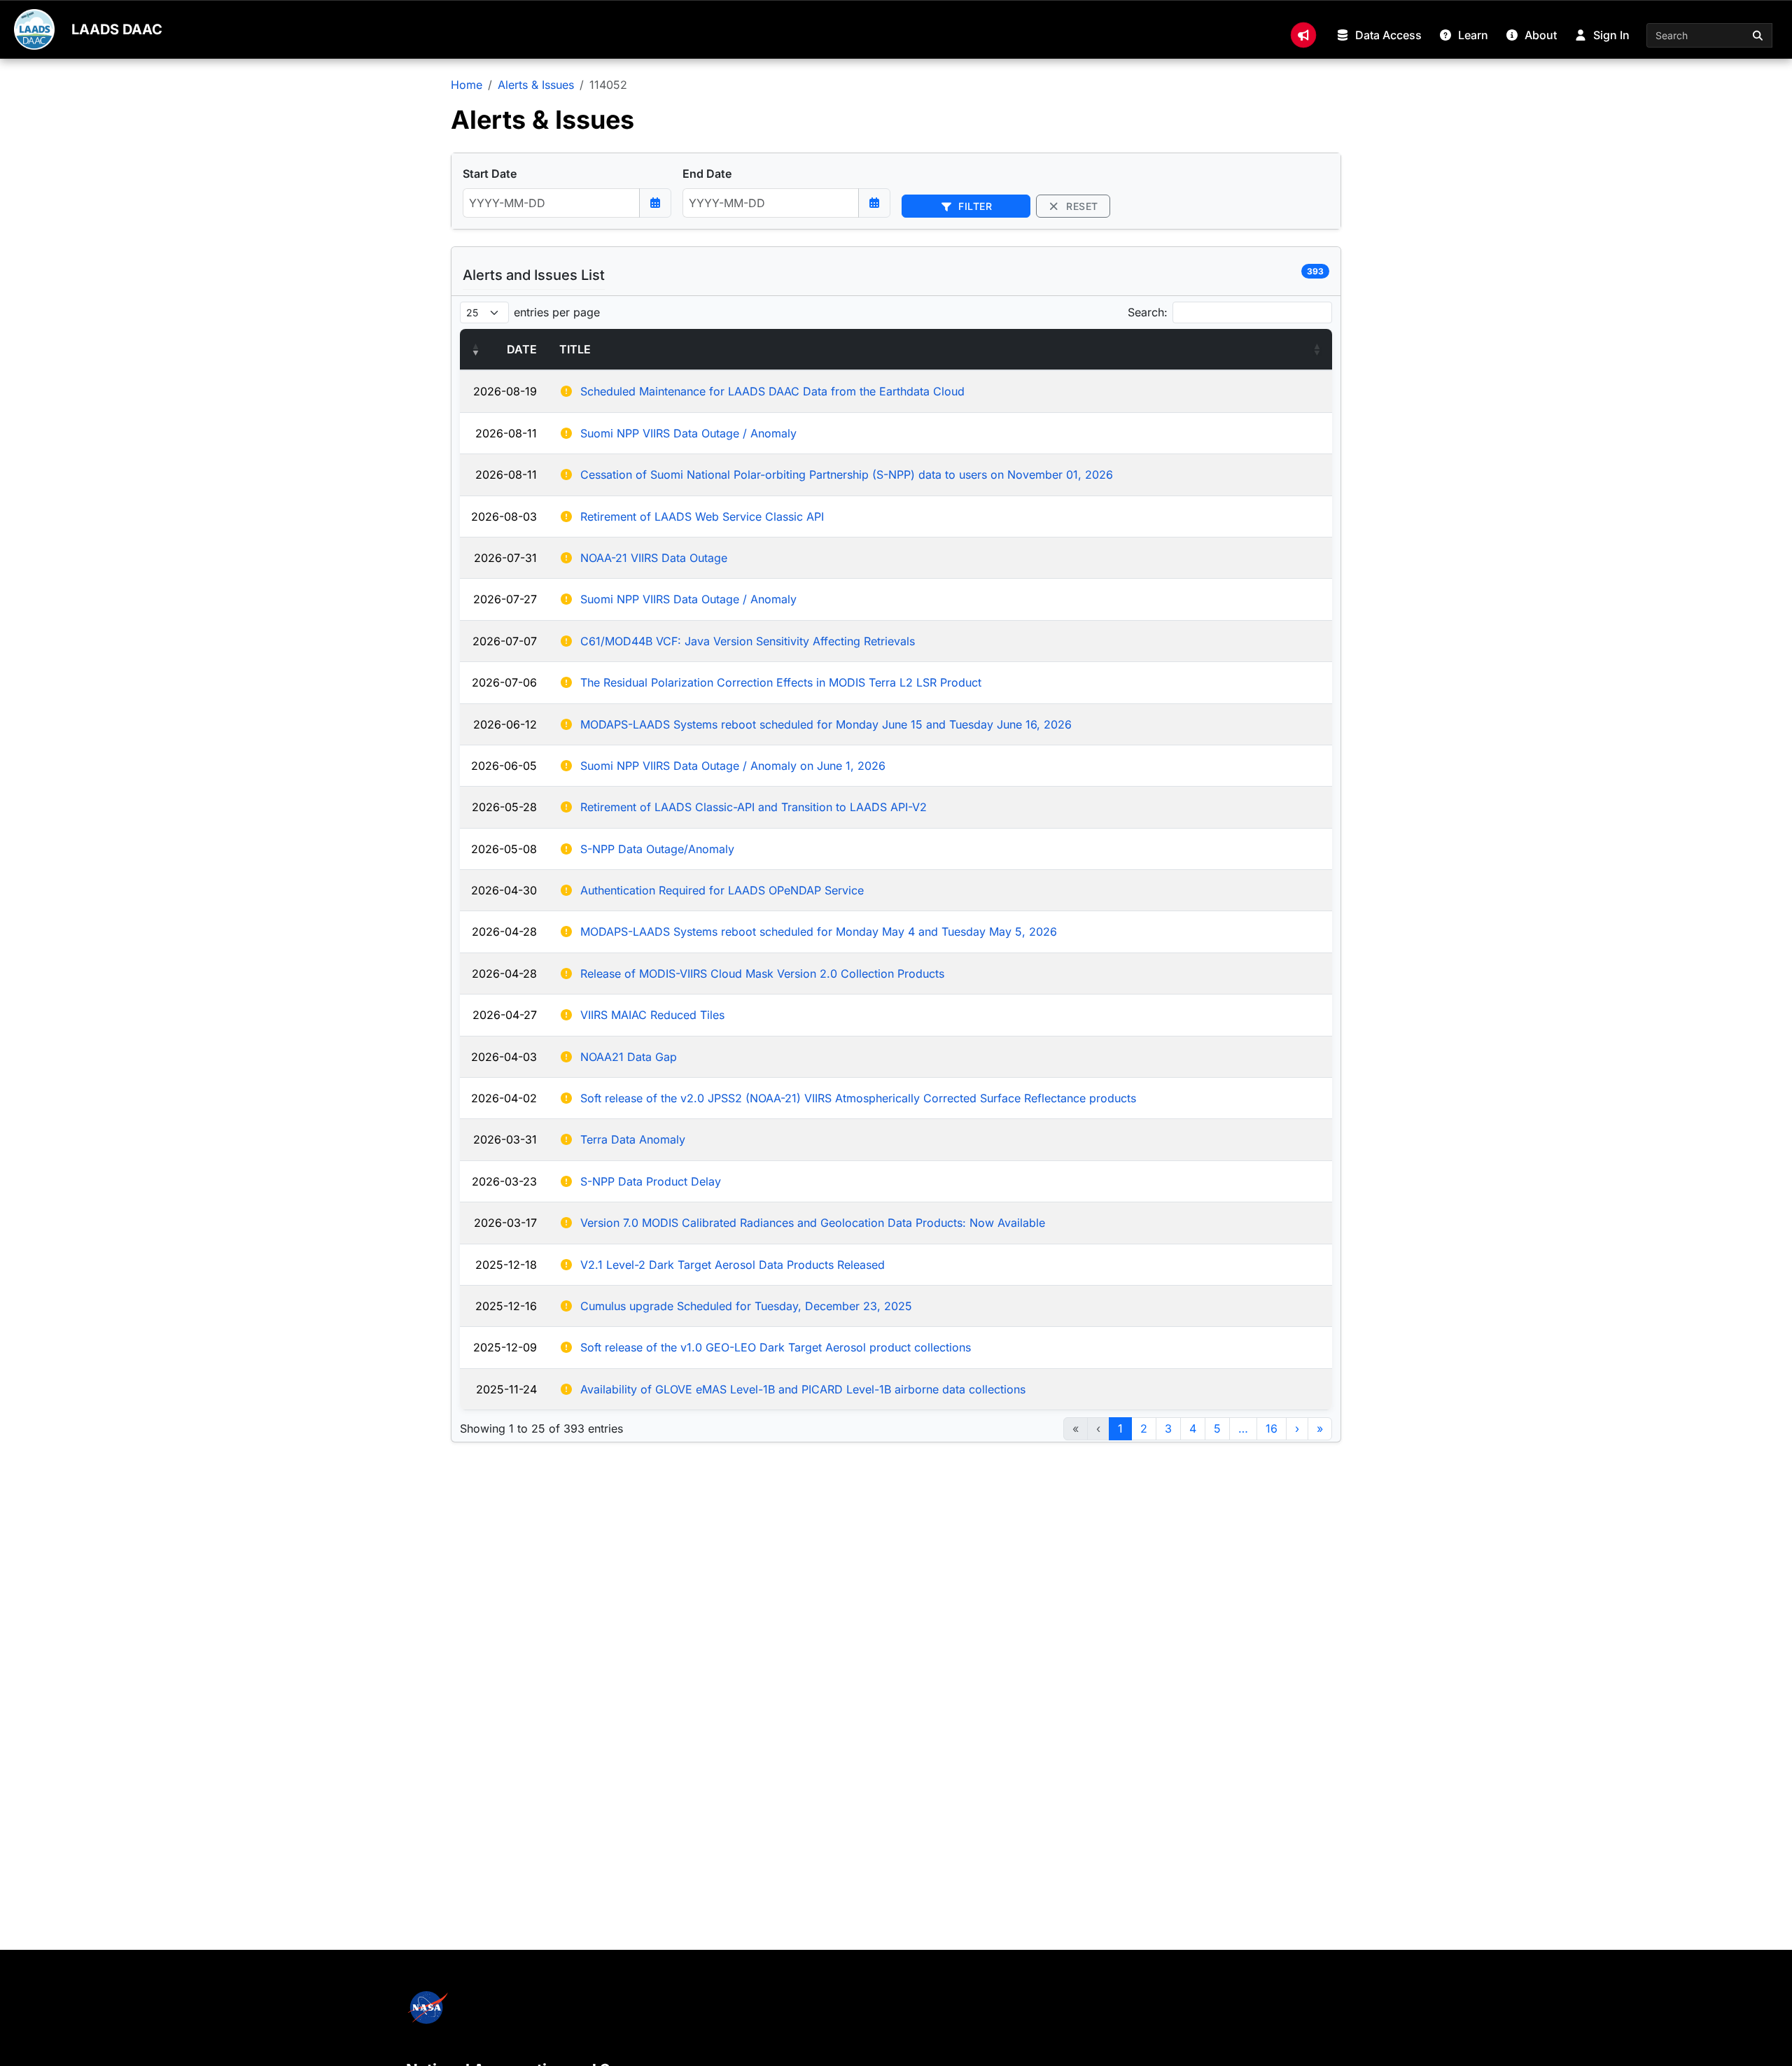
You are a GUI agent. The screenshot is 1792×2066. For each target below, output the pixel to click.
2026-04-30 (504, 890)
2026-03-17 (505, 1223)
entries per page (557, 312)
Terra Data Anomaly (633, 1139)
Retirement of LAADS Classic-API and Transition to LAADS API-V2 (754, 807)
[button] (475, 349)
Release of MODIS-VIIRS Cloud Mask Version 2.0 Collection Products (762, 974)
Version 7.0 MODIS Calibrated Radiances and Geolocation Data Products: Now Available (813, 1223)
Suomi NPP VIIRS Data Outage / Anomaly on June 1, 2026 (733, 766)
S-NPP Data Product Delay (651, 1181)
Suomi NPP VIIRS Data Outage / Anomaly (688, 433)
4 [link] (1193, 1428)
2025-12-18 (506, 1265)
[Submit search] (1758, 35)
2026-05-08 (504, 849)
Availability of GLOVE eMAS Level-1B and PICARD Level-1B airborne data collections (803, 1389)
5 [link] (1217, 1428)
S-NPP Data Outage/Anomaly (657, 849)
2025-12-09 (505, 1347)
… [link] (1243, 1428)
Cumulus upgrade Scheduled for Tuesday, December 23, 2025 (746, 1306)
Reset (1081, 206)
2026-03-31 (505, 1139)
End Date (707, 174)
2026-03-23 (504, 1181)
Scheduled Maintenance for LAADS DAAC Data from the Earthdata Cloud (772, 391)
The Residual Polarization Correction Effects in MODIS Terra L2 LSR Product (781, 682)
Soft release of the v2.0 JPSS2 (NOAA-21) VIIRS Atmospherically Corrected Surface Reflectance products (858, 1098)
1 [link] (1120, 1428)
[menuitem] (1303, 35)
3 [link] (1168, 1428)
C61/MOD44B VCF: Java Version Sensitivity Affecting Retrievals (748, 641)
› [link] (1297, 1428)
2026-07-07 (505, 641)
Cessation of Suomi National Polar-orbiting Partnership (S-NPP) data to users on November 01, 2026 (847, 475)
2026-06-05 (504, 766)
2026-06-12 (505, 724)
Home (467, 85)
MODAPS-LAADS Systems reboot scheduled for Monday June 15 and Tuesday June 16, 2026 (826, 724)
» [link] (1320, 1428)
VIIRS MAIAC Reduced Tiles (652, 1015)
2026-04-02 (504, 1098)
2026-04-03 (504, 1057)
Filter (974, 206)
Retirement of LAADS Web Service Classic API (702, 516)
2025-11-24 (506, 1389)
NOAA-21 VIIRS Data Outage (654, 558)
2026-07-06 (504, 682)
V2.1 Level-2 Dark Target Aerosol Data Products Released (733, 1265)
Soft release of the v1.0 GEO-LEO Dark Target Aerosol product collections (776, 1347)
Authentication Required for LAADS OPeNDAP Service (722, 890)
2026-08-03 (504, 516)
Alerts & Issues (536, 85)
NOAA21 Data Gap (629, 1057)
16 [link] (1272, 1428)
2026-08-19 (505, 391)
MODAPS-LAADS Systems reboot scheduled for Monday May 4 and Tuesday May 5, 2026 (819, 932)
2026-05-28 (504, 807)
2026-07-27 (505, 599)
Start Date (490, 174)
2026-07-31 (505, 558)
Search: (1148, 312)
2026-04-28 (504, 932)
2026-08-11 (506, 433)
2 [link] (1144, 1428)
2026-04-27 (505, 1015)
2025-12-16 (506, 1306)
